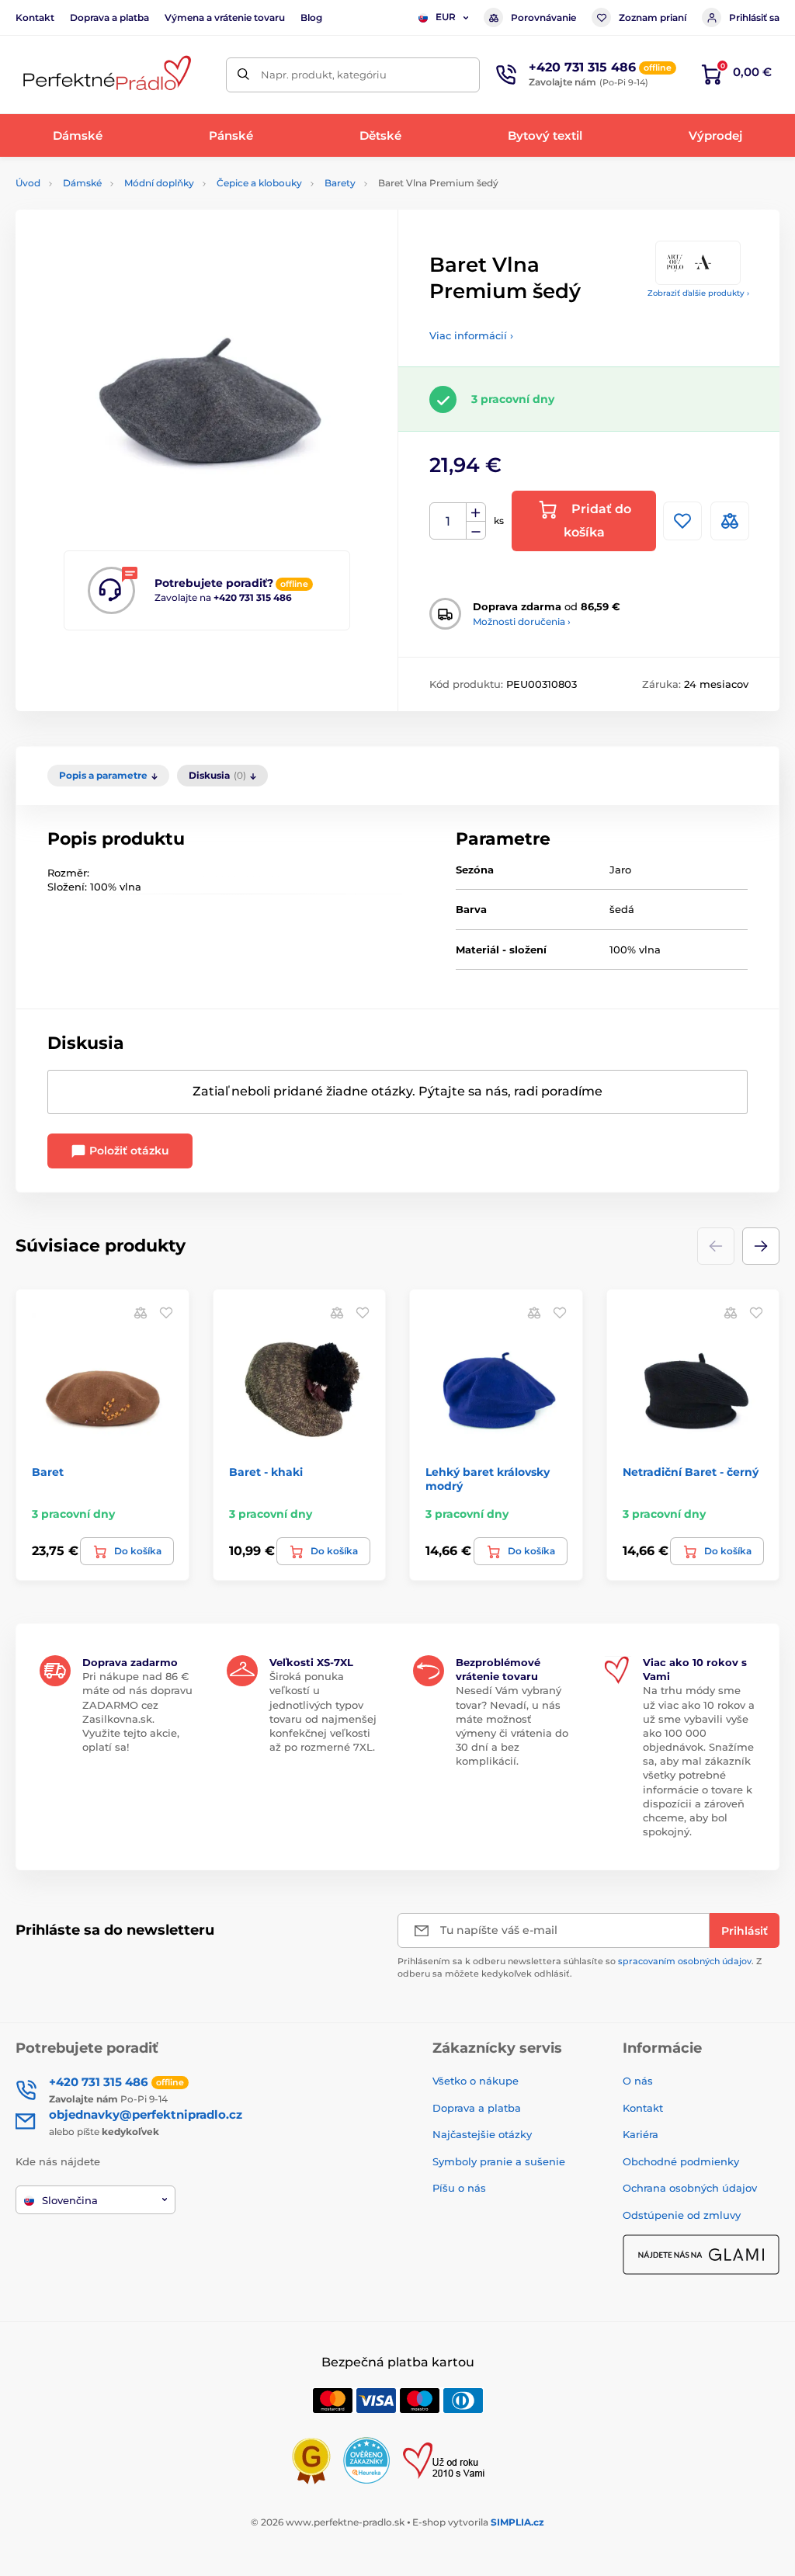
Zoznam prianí (653, 17)
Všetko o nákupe (476, 2081)
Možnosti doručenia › (522, 621)
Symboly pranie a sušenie (499, 2161)
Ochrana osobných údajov (690, 2188)
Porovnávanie (543, 17)
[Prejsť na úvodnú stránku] (105, 75)
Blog (311, 17)
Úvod (28, 183)
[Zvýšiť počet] (476, 512)
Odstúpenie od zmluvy (682, 2215)
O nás (638, 2081)
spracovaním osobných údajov (685, 1961)
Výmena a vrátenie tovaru (225, 17)
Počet (448, 521)
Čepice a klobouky (259, 183)
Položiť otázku (128, 1151)
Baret (48, 1472)
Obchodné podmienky (681, 2161)
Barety (340, 183)
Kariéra (641, 2134)
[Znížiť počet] (476, 531)
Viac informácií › (471, 335)
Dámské (82, 183)
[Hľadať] (243, 75)
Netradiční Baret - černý (691, 1472)
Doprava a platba (109, 17)
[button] (761, 1246)
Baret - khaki (266, 1472)
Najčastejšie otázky (482, 2134)
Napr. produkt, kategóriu (324, 75)
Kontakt (35, 17)
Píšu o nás (459, 2188)
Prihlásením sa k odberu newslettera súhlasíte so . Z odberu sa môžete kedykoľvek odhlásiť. (580, 1967)
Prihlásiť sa (754, 17)
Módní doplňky (159, 183)
